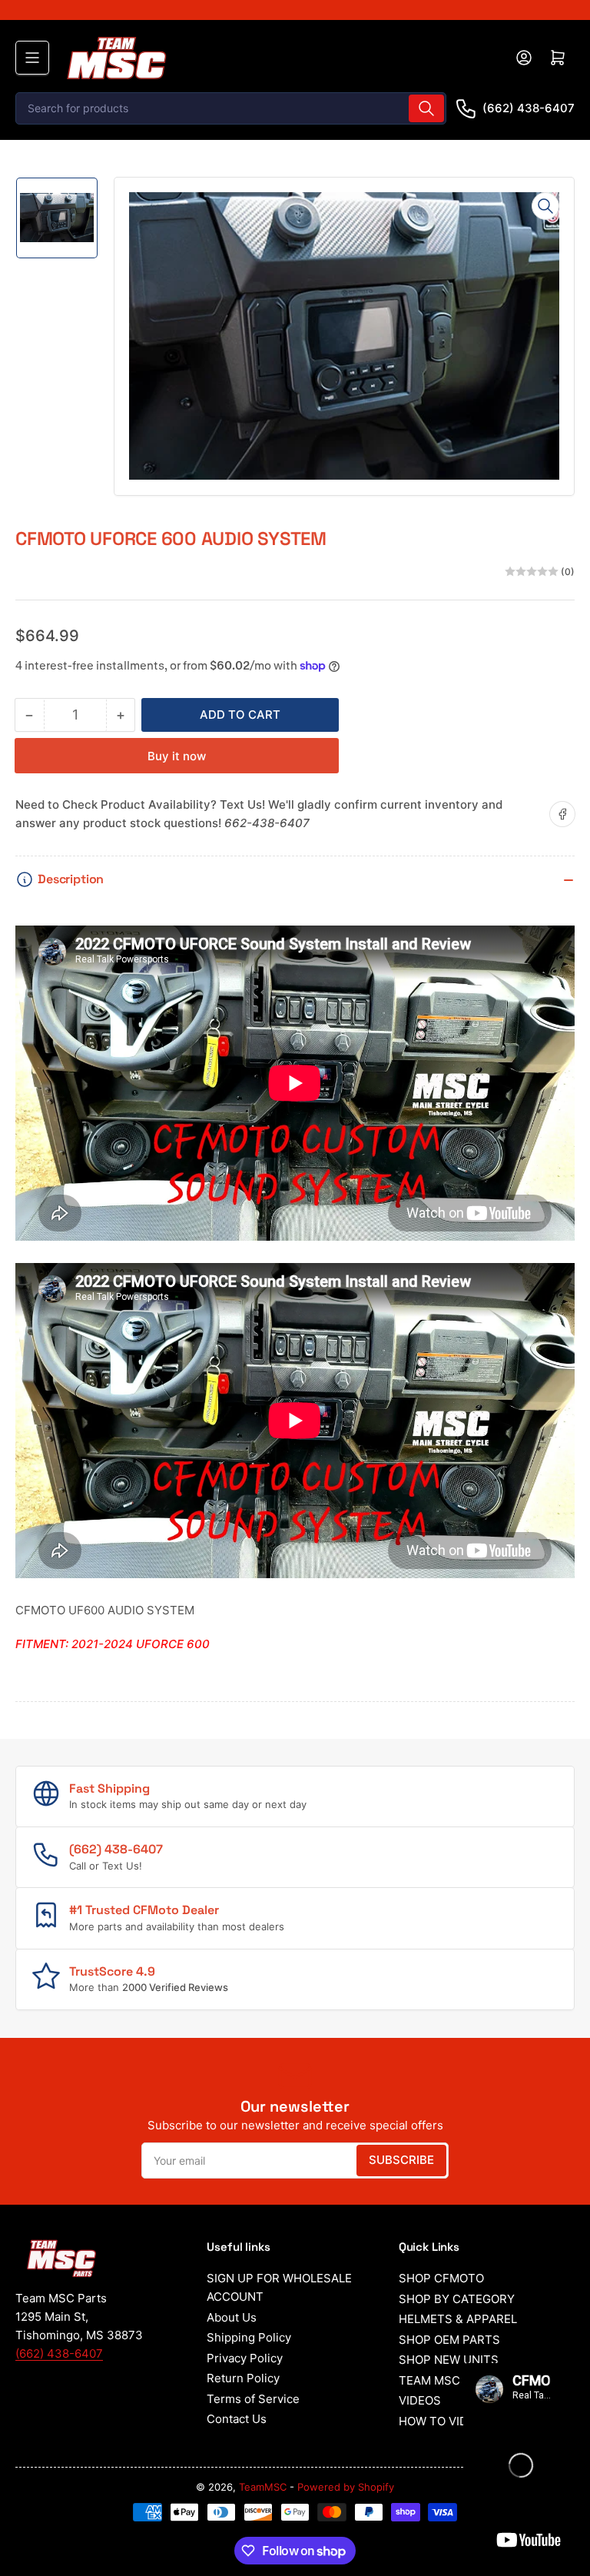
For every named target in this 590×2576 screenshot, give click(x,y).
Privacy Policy (245, 2358)
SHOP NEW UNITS (449, 2360)
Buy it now (177, 756)
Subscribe (401, 2160)
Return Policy (243, 2378)
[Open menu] (32, 58)
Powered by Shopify (346, 2487)
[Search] (426, 108)
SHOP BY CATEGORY (457, 2299)
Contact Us (237, 2419)
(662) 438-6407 (529, 108)
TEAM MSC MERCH (452, 2380)
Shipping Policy (249, 2337)
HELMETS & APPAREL (458, 2319)
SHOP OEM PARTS (449, 2340)
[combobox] (231, 108)
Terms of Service (253, 2399)
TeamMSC (263, 2487)
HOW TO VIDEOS (445, 2421)
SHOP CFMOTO (441, 2278)
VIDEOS (420, 2400)
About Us (232, 2317)
